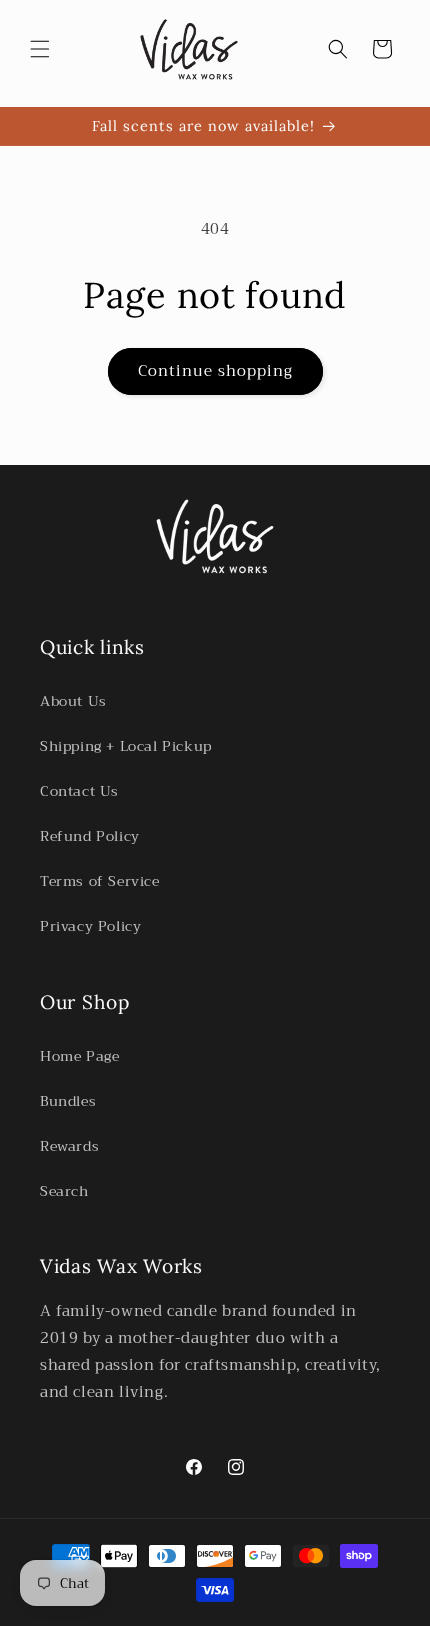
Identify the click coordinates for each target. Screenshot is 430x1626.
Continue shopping (215, 371)
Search (64, 1191)
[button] (40, 49)
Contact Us (79, 791)
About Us (73, 701)
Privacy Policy (90, 926)
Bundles (68, 1101)
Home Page (79, 1056)
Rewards (69, 1146)
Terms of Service (100, 881)
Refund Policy (90, 836)
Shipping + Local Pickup (126, 746)
